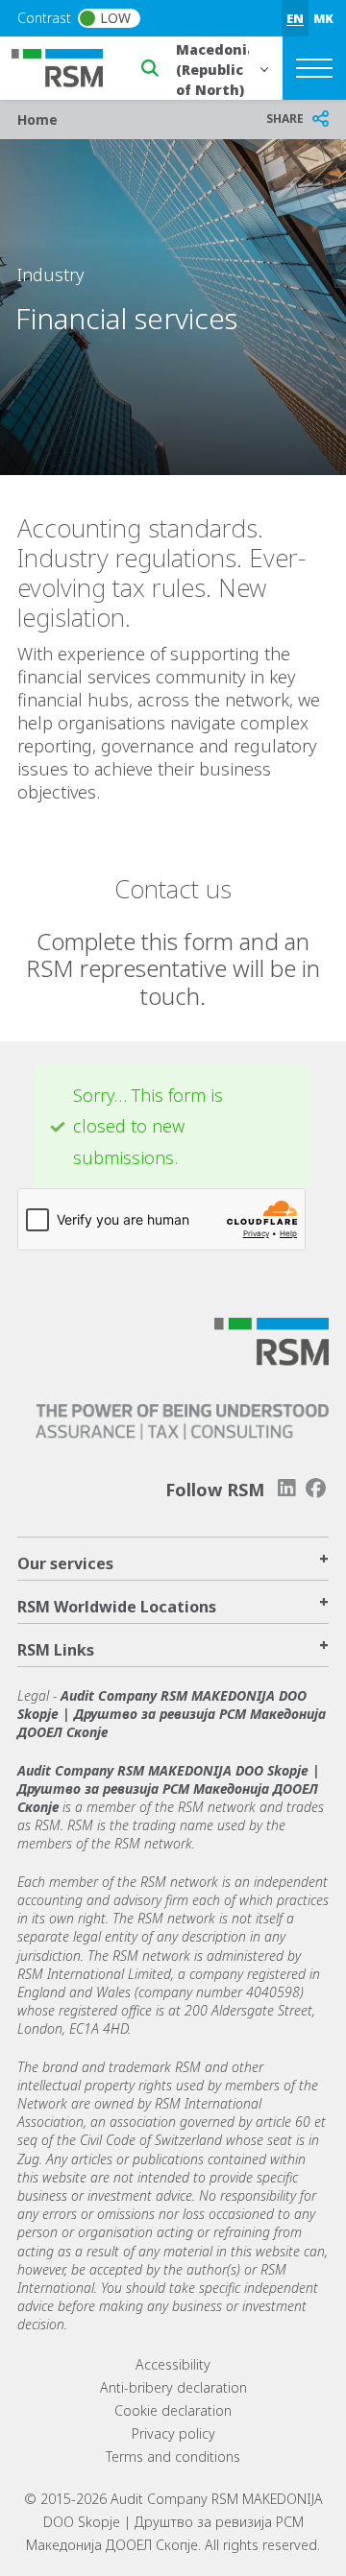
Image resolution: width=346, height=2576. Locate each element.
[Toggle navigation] (314, 68)
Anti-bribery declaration (173, 2387)
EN (295, 18)
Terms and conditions (173, 2457)
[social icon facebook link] (316, 1488)
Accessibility (173, 2364)
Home (37, 119)
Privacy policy (173, 2433)
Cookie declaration (173, 2410)
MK (323, 18)
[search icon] (150, 68)
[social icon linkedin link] (286, 1488)
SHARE (285, 119)
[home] (69, 66)
